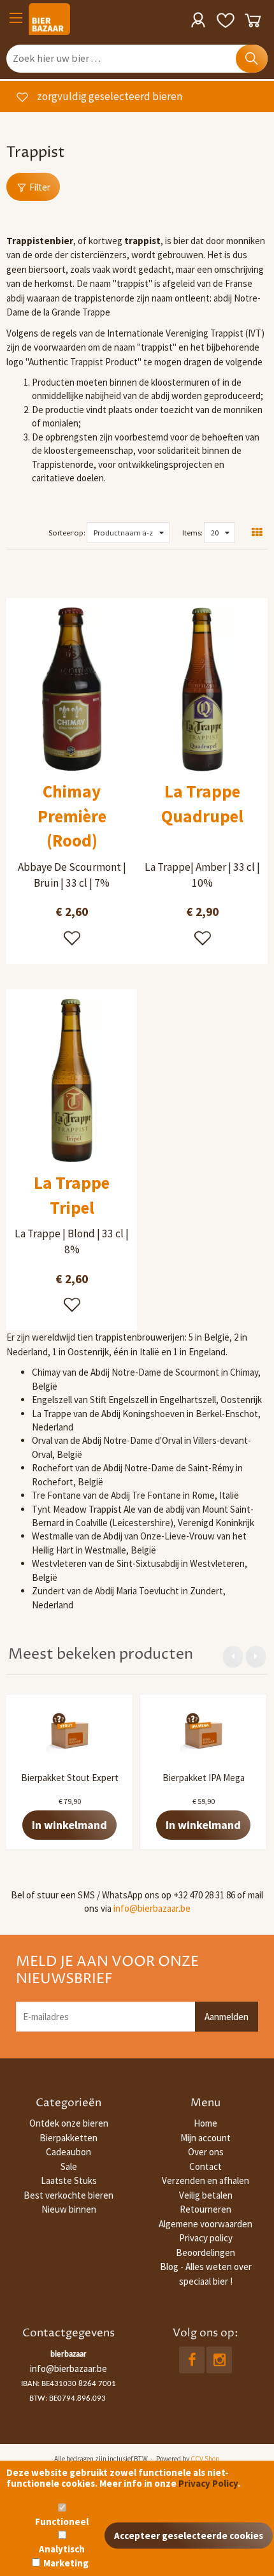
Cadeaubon (68, 2152)
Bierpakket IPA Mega (204, 1778)
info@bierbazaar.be (152, 1908)
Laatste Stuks (69, 2180)
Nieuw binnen (69, 2209)
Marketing (66, 2563)
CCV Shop (205, 2459)
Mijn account (205, 2138)
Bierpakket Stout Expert (70, 1778)
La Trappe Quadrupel (202, 804)
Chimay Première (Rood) (72, 816)
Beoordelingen (205, 2252)
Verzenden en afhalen (205, 2180)
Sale (69, 2166)
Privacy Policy (208, 2483)
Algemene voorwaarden (205, 2224)
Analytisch (62, 2549)
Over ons (206, 2152)
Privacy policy (206, 2238)
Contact (205, 2166)
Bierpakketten (68, 2138)
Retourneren (205, 2209)
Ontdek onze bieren (69, 2123)
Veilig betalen (206, 2195)
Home (205, 2123)
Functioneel (62, 2521)
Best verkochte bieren (68, 2195)
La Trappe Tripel (72, 1195)
